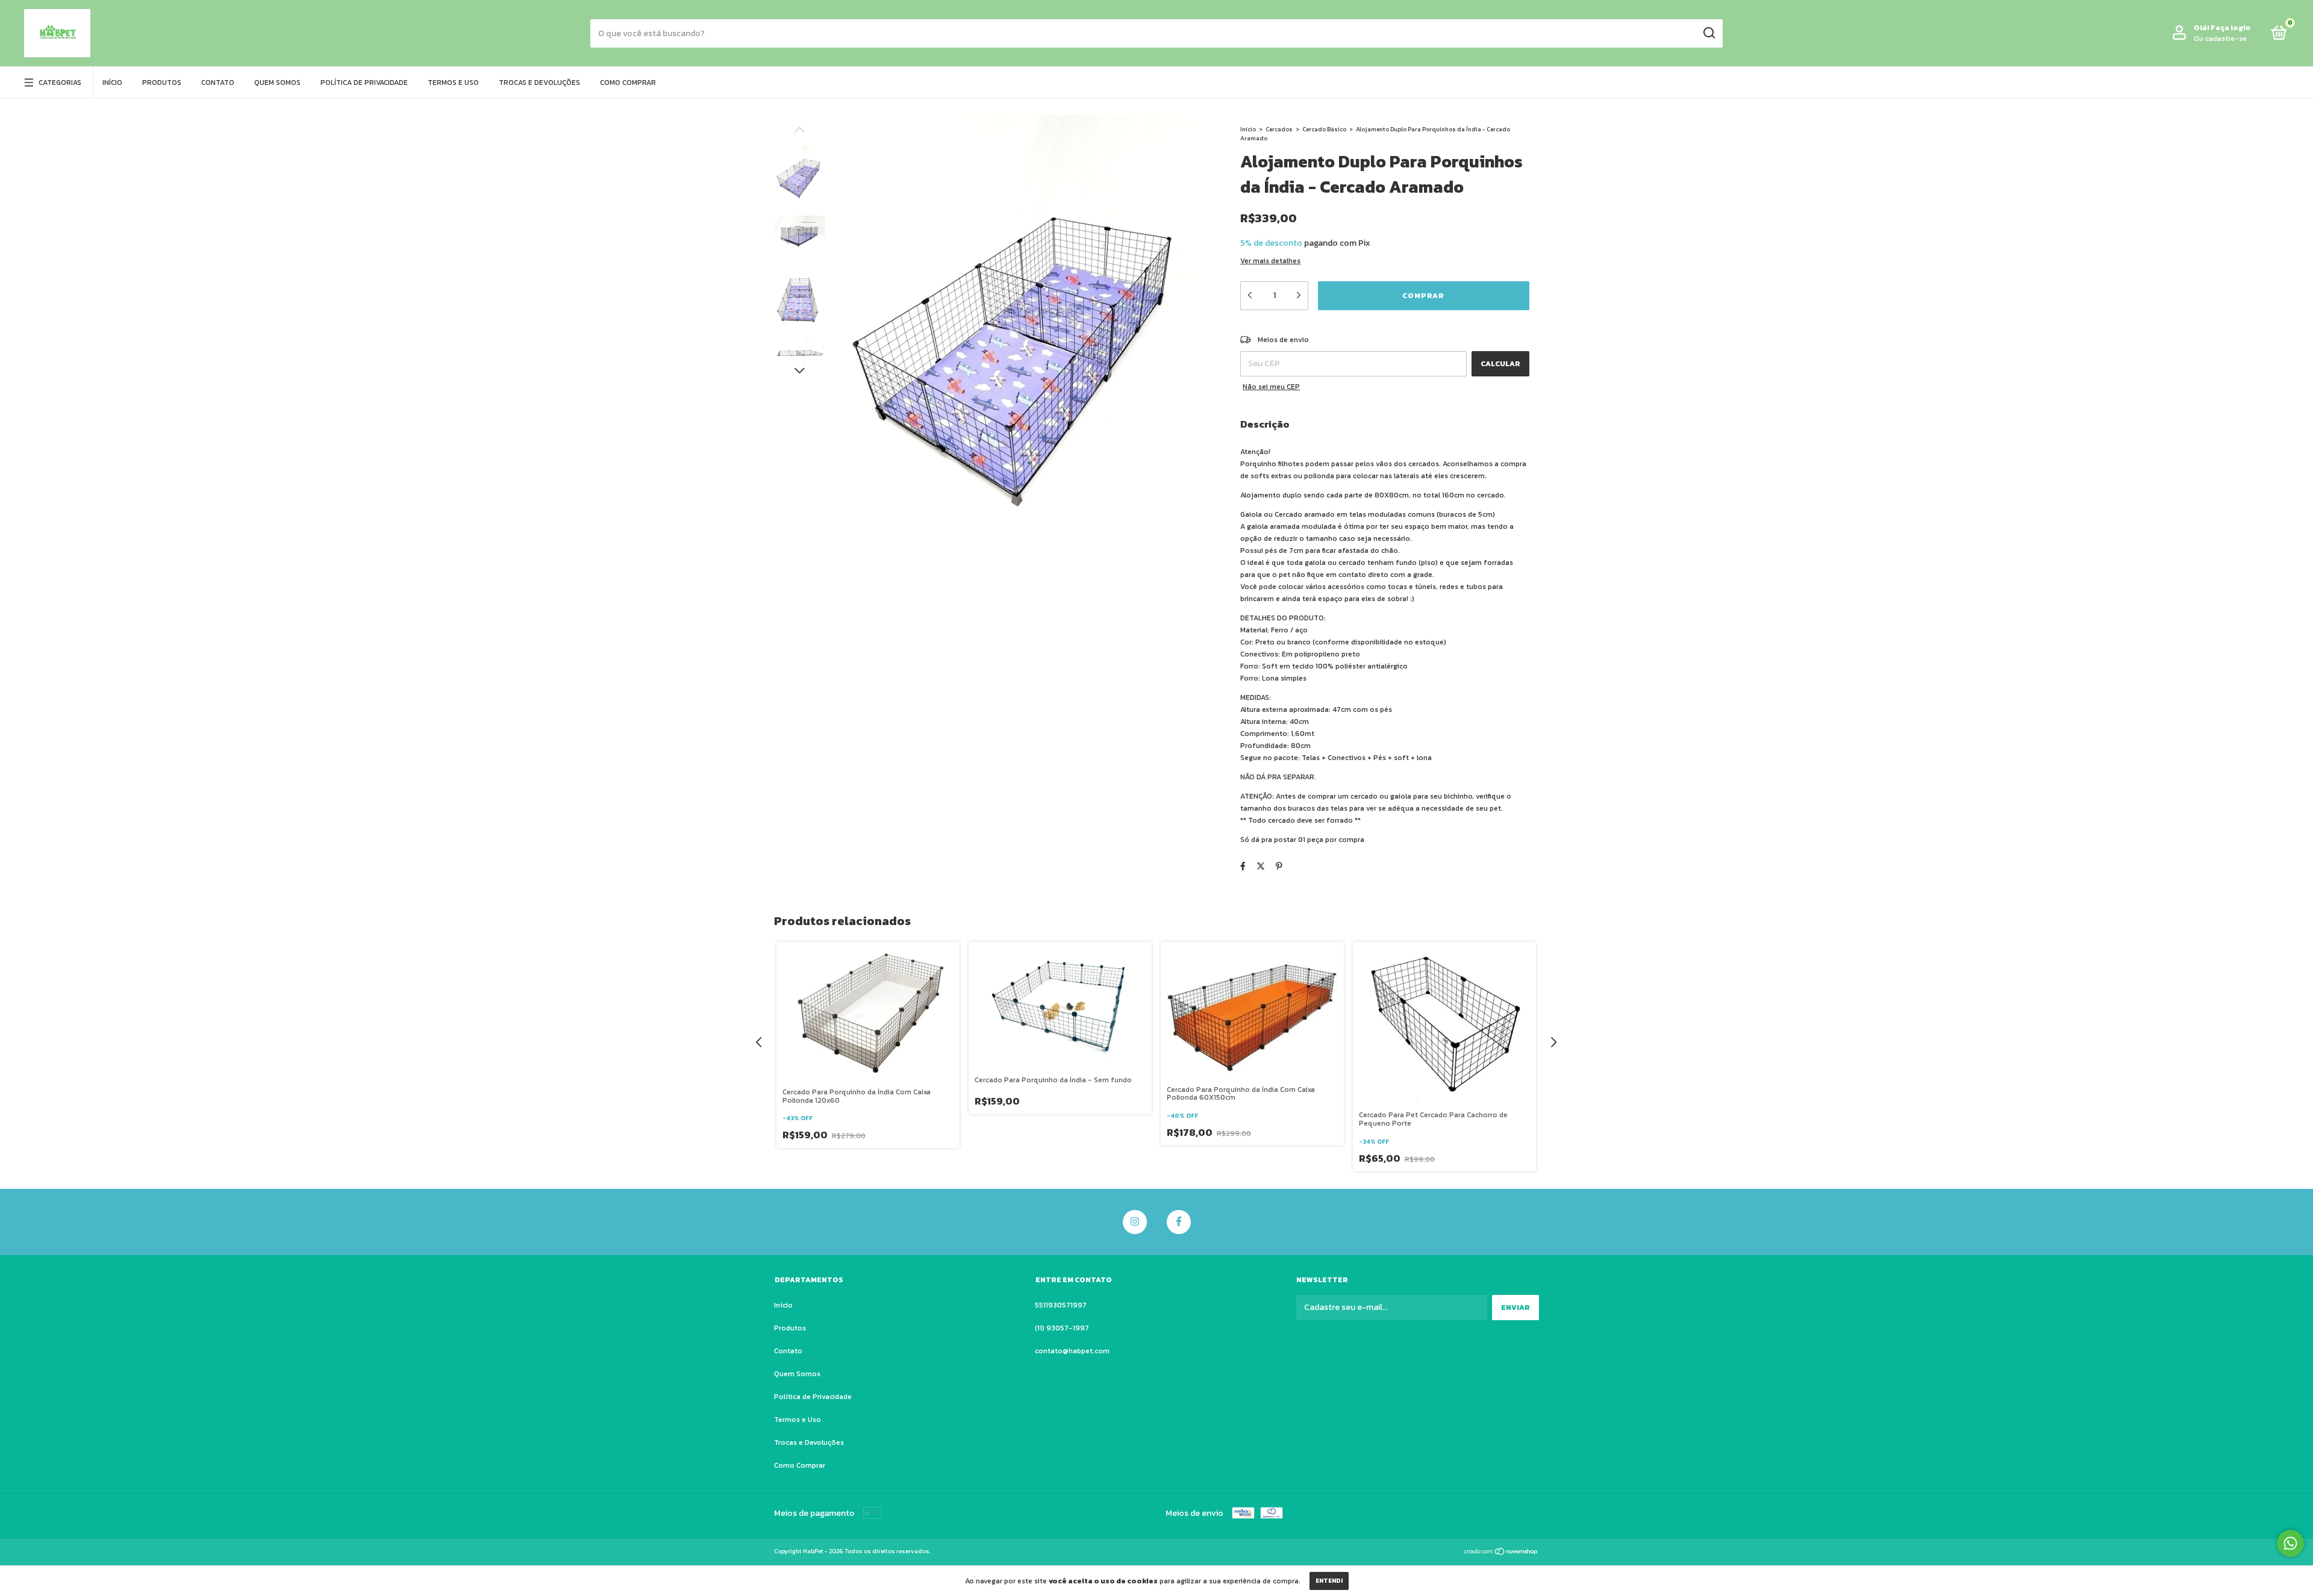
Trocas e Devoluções (539, 83)
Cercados (1280, 129)
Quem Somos (277, 83)
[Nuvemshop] (1501, 1553)
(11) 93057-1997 (1062, 1328)
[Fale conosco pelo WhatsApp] (2290, 1543)
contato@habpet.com (1072, 1351)
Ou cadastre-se (2220, 39)
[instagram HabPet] (1135, 1222)
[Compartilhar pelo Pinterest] (1279, 866)
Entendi (1329, 1581)
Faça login (2230, 28)
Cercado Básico (1324, 129)
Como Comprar (628, 83)
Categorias (60, 83)
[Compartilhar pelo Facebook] (1243, 866)
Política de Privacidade (364, 83)
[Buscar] (1709, 33)
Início (112, 83)
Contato (218, 83)
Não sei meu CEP (1271, 387)
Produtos (162, 83)
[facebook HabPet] (1179, 1222)
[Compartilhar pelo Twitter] (1261, 866)
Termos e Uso (453, 83)
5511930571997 (1061, 1305)
